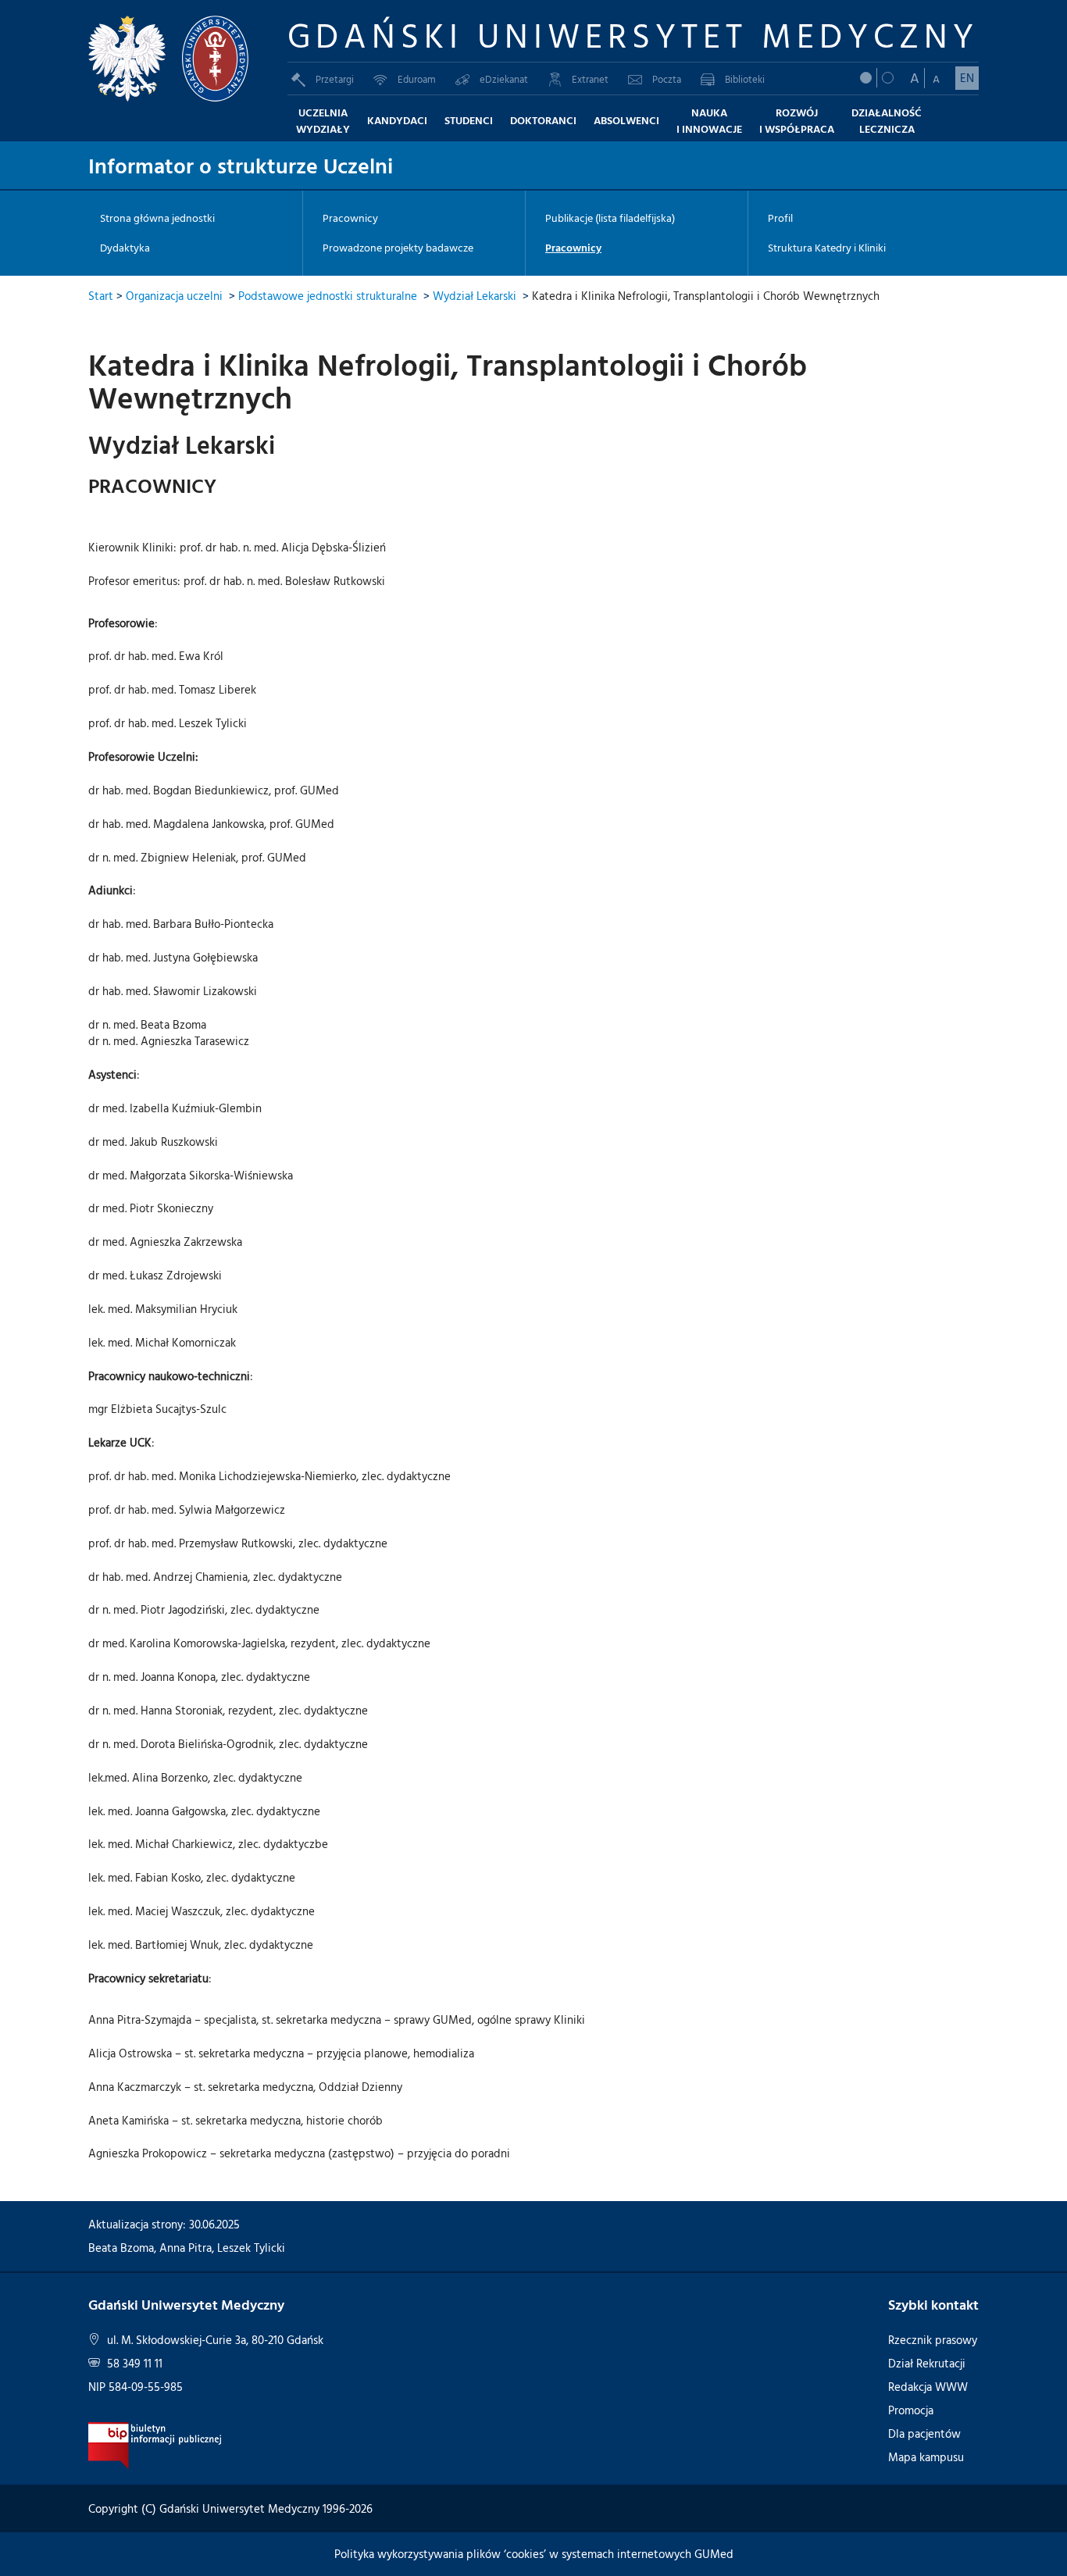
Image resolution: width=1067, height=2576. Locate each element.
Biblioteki (745, 79)
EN (967, 78)
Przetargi (335, 79)
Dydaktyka (125, 248)
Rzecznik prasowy (933, 2340)
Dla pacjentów (924, 2433)
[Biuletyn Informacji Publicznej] (155, 2444)
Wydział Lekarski (475, 296)
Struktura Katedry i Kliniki (827, 248)
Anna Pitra (186, 2248)
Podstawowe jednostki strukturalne (328, 296)
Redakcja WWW (928, 2387)
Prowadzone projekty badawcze (398, 248)
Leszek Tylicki (251, 2248)
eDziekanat (504, 79)
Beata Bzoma (121, 2248)
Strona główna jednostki (157, 218)
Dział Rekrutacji (927, 2363)
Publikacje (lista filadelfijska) (610, 218)
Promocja (911, 2410)
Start (101, 296)
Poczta (667, 79)
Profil (780, 218)
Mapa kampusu (926, 2457)
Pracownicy (350, 218)
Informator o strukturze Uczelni (241, 165)
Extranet (590, 79)
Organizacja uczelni (174, 296)
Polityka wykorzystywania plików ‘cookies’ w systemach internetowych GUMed (534, 2554)
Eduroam (417, 79)
